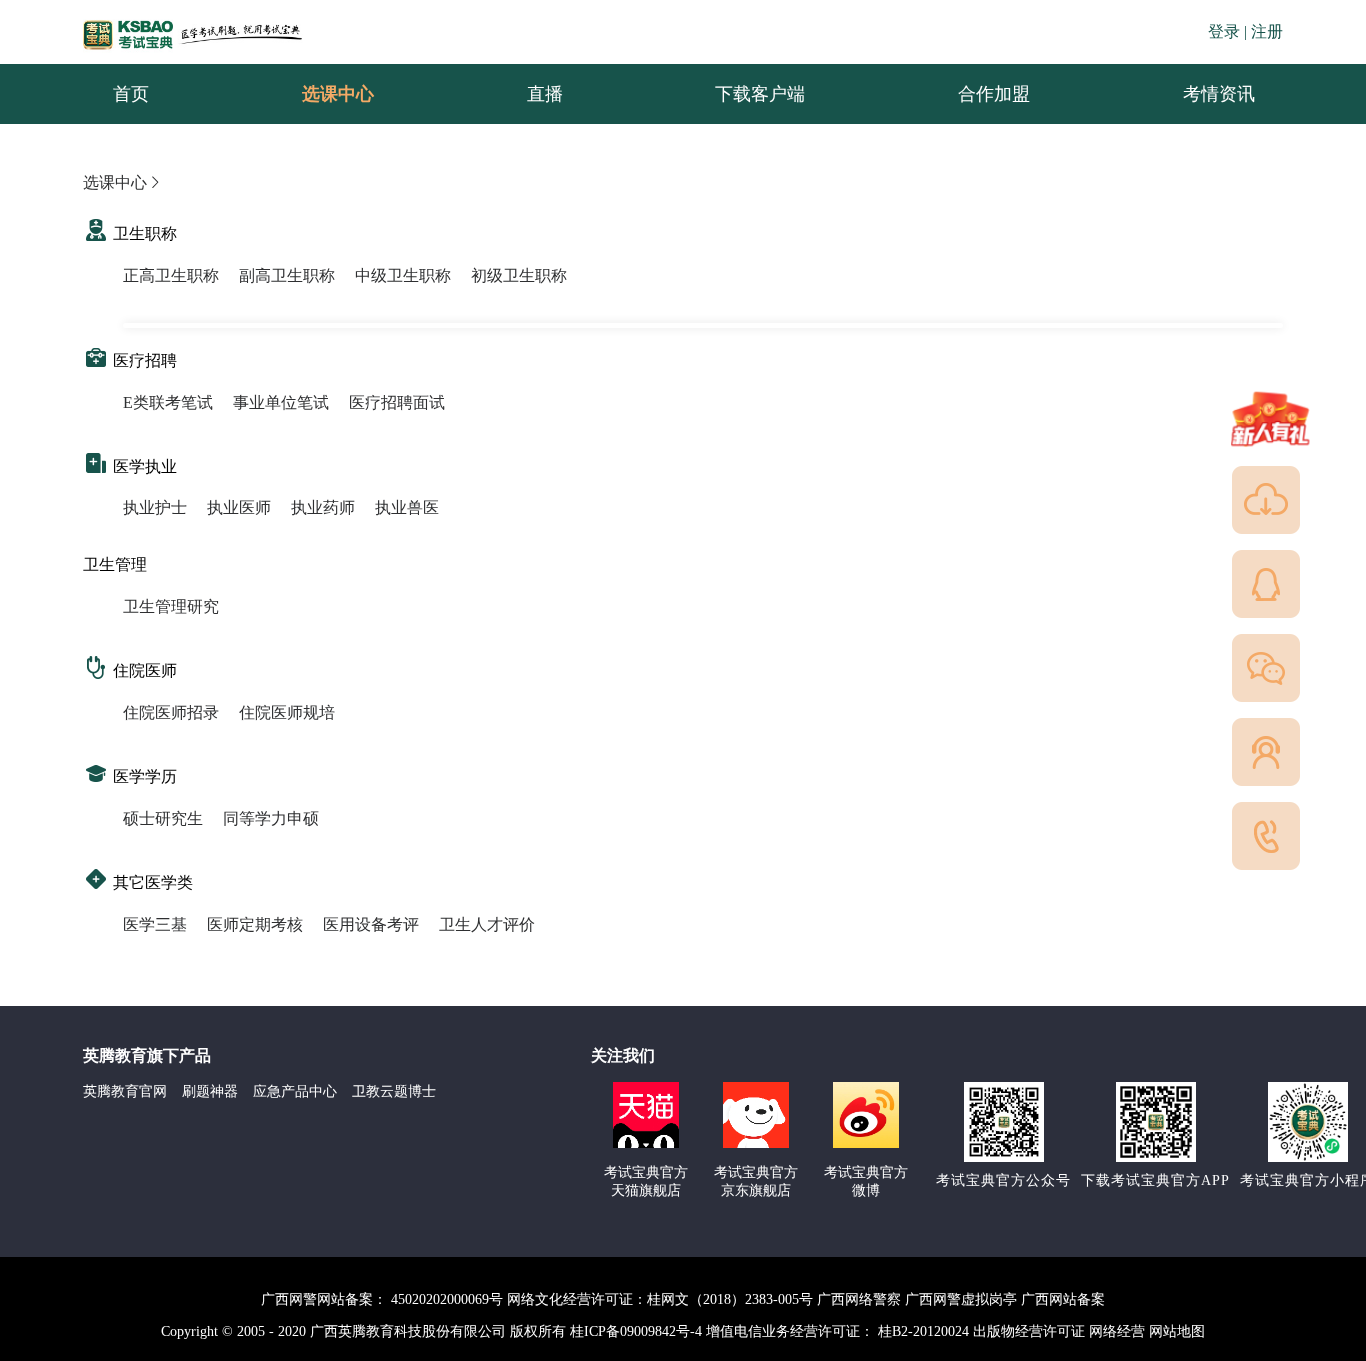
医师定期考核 (255, 924)
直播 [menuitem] (545, 94)
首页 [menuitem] (131, 94)
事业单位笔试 (281, 402)
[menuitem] (1218, 94)
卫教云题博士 (394, 1091)
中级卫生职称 (403, 275)
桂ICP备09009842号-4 (636, 1331)
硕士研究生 (163, 818)
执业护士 (155, 507)
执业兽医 (407, 507)
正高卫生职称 (171, 275)
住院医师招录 (171, 712)
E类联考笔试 (168, 402)
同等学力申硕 (271, 818)
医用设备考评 (371, 924)
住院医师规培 (287, 712)
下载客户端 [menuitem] (760, 94)
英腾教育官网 (125, 1091)
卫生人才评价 (487, 924)
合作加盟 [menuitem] (994, 94)
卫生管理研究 (171, 606)
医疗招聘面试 (397, 402)
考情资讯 (1203, 94)
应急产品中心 (295, 1091)
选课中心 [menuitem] (338, 94)
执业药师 (323, 507)
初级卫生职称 (519, 275)
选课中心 (115, 182)
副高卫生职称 (287, 275)
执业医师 (239, 507)
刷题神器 (210, 1091)
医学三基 (155, 924)
